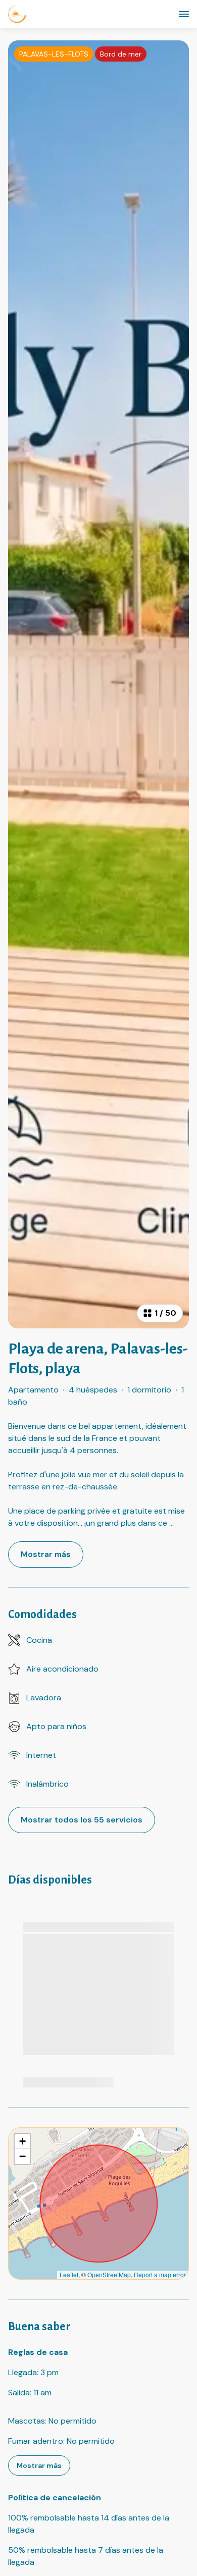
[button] (22, 2141)
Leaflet (69, 2274)
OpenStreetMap (109, 2274)
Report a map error (160, 2274)
